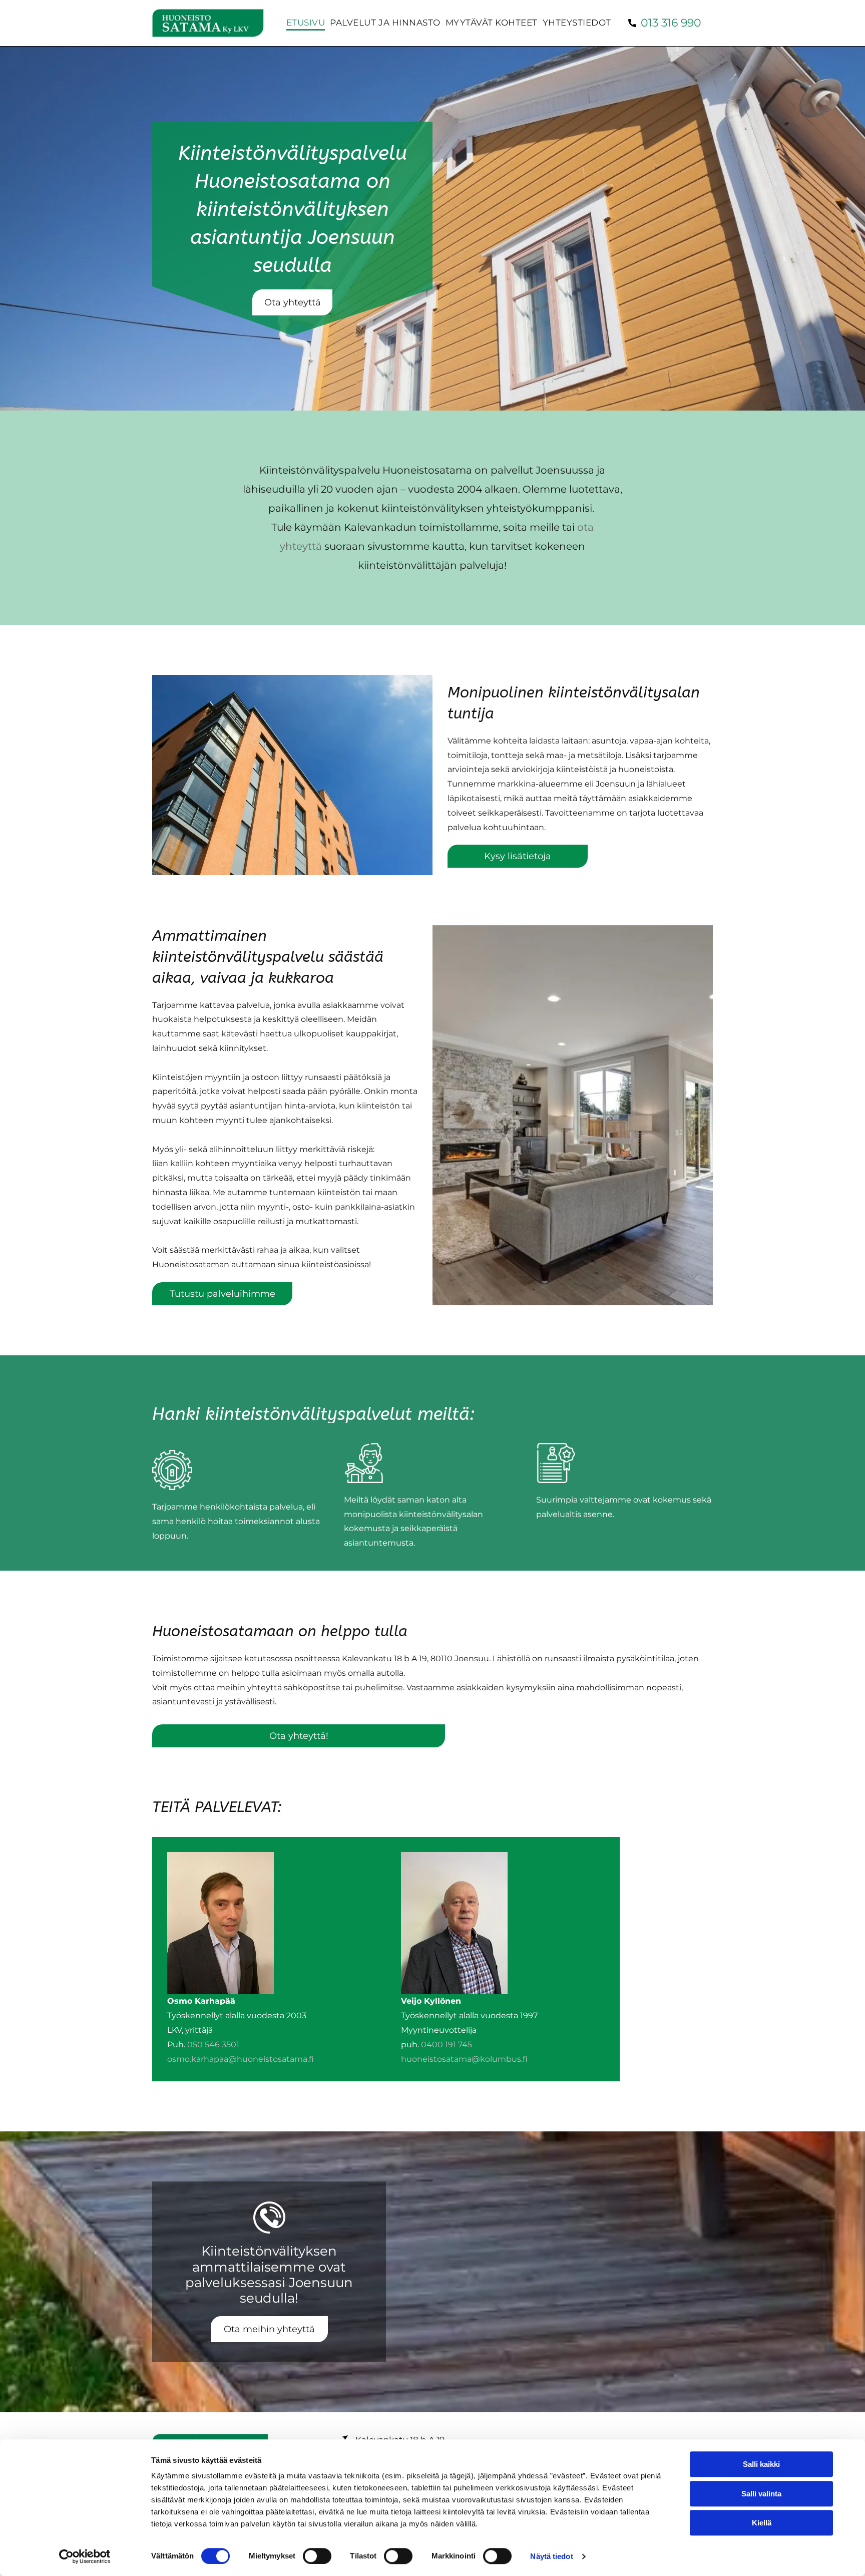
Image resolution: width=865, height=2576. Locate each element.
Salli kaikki (761, 2464)
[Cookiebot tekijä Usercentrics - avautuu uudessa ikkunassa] (85, 2556)
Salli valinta (761, 2494)
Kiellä (762, 2523)
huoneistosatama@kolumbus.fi (464, 2059)
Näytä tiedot (551, 2556)
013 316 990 (671, 23)
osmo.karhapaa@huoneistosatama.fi (241, 2059)
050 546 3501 (213, 2045)
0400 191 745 (447, 2045)
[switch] (317, 2556)
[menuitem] (303, 23)
